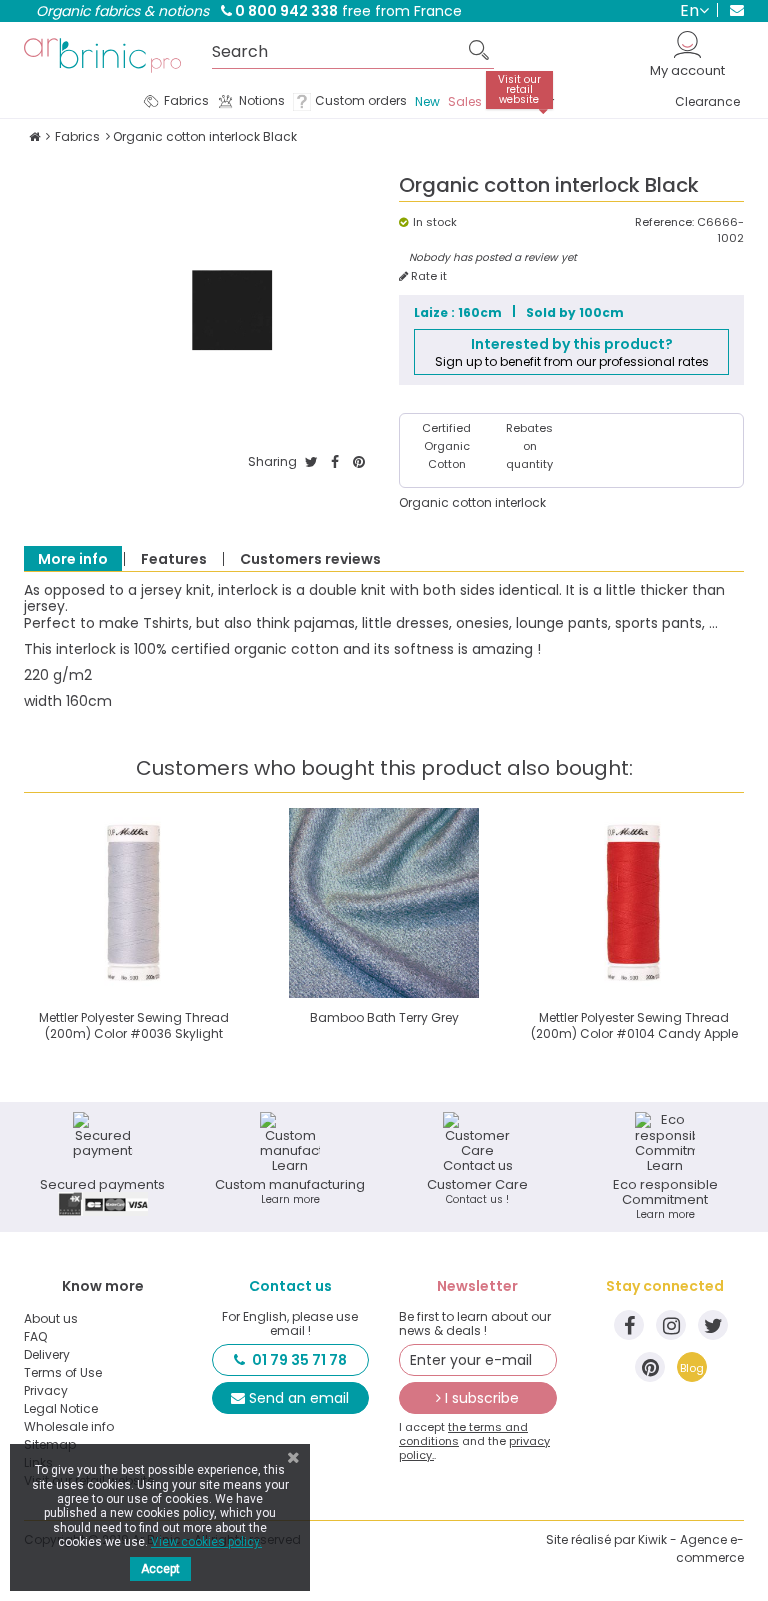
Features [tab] (174, 559)
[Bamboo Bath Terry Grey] (384, 903)
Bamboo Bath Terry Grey (384, 1017)
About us (51, 1319)
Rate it (427, 276)
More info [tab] (73, 559)
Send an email (299, 1398)
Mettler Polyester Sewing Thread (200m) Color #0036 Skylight (134, 1025)
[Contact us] (730, 10)
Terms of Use (63, 1373)
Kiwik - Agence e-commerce (691, 1548)
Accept (160, 1569)
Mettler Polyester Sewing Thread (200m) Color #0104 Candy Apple (634, 1025)
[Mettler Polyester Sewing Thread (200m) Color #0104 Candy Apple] (634, 903)
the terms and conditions (463, 1434)
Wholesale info (69, 1427)
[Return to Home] (34, 136)
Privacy (46, 1391)
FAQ (35, 1337)
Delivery (47, 1355)
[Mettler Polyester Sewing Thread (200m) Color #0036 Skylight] (134, 903)
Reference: (664, 222)
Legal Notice (61, 1409)
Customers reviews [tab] (310, 559)
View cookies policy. (206, 1542)
